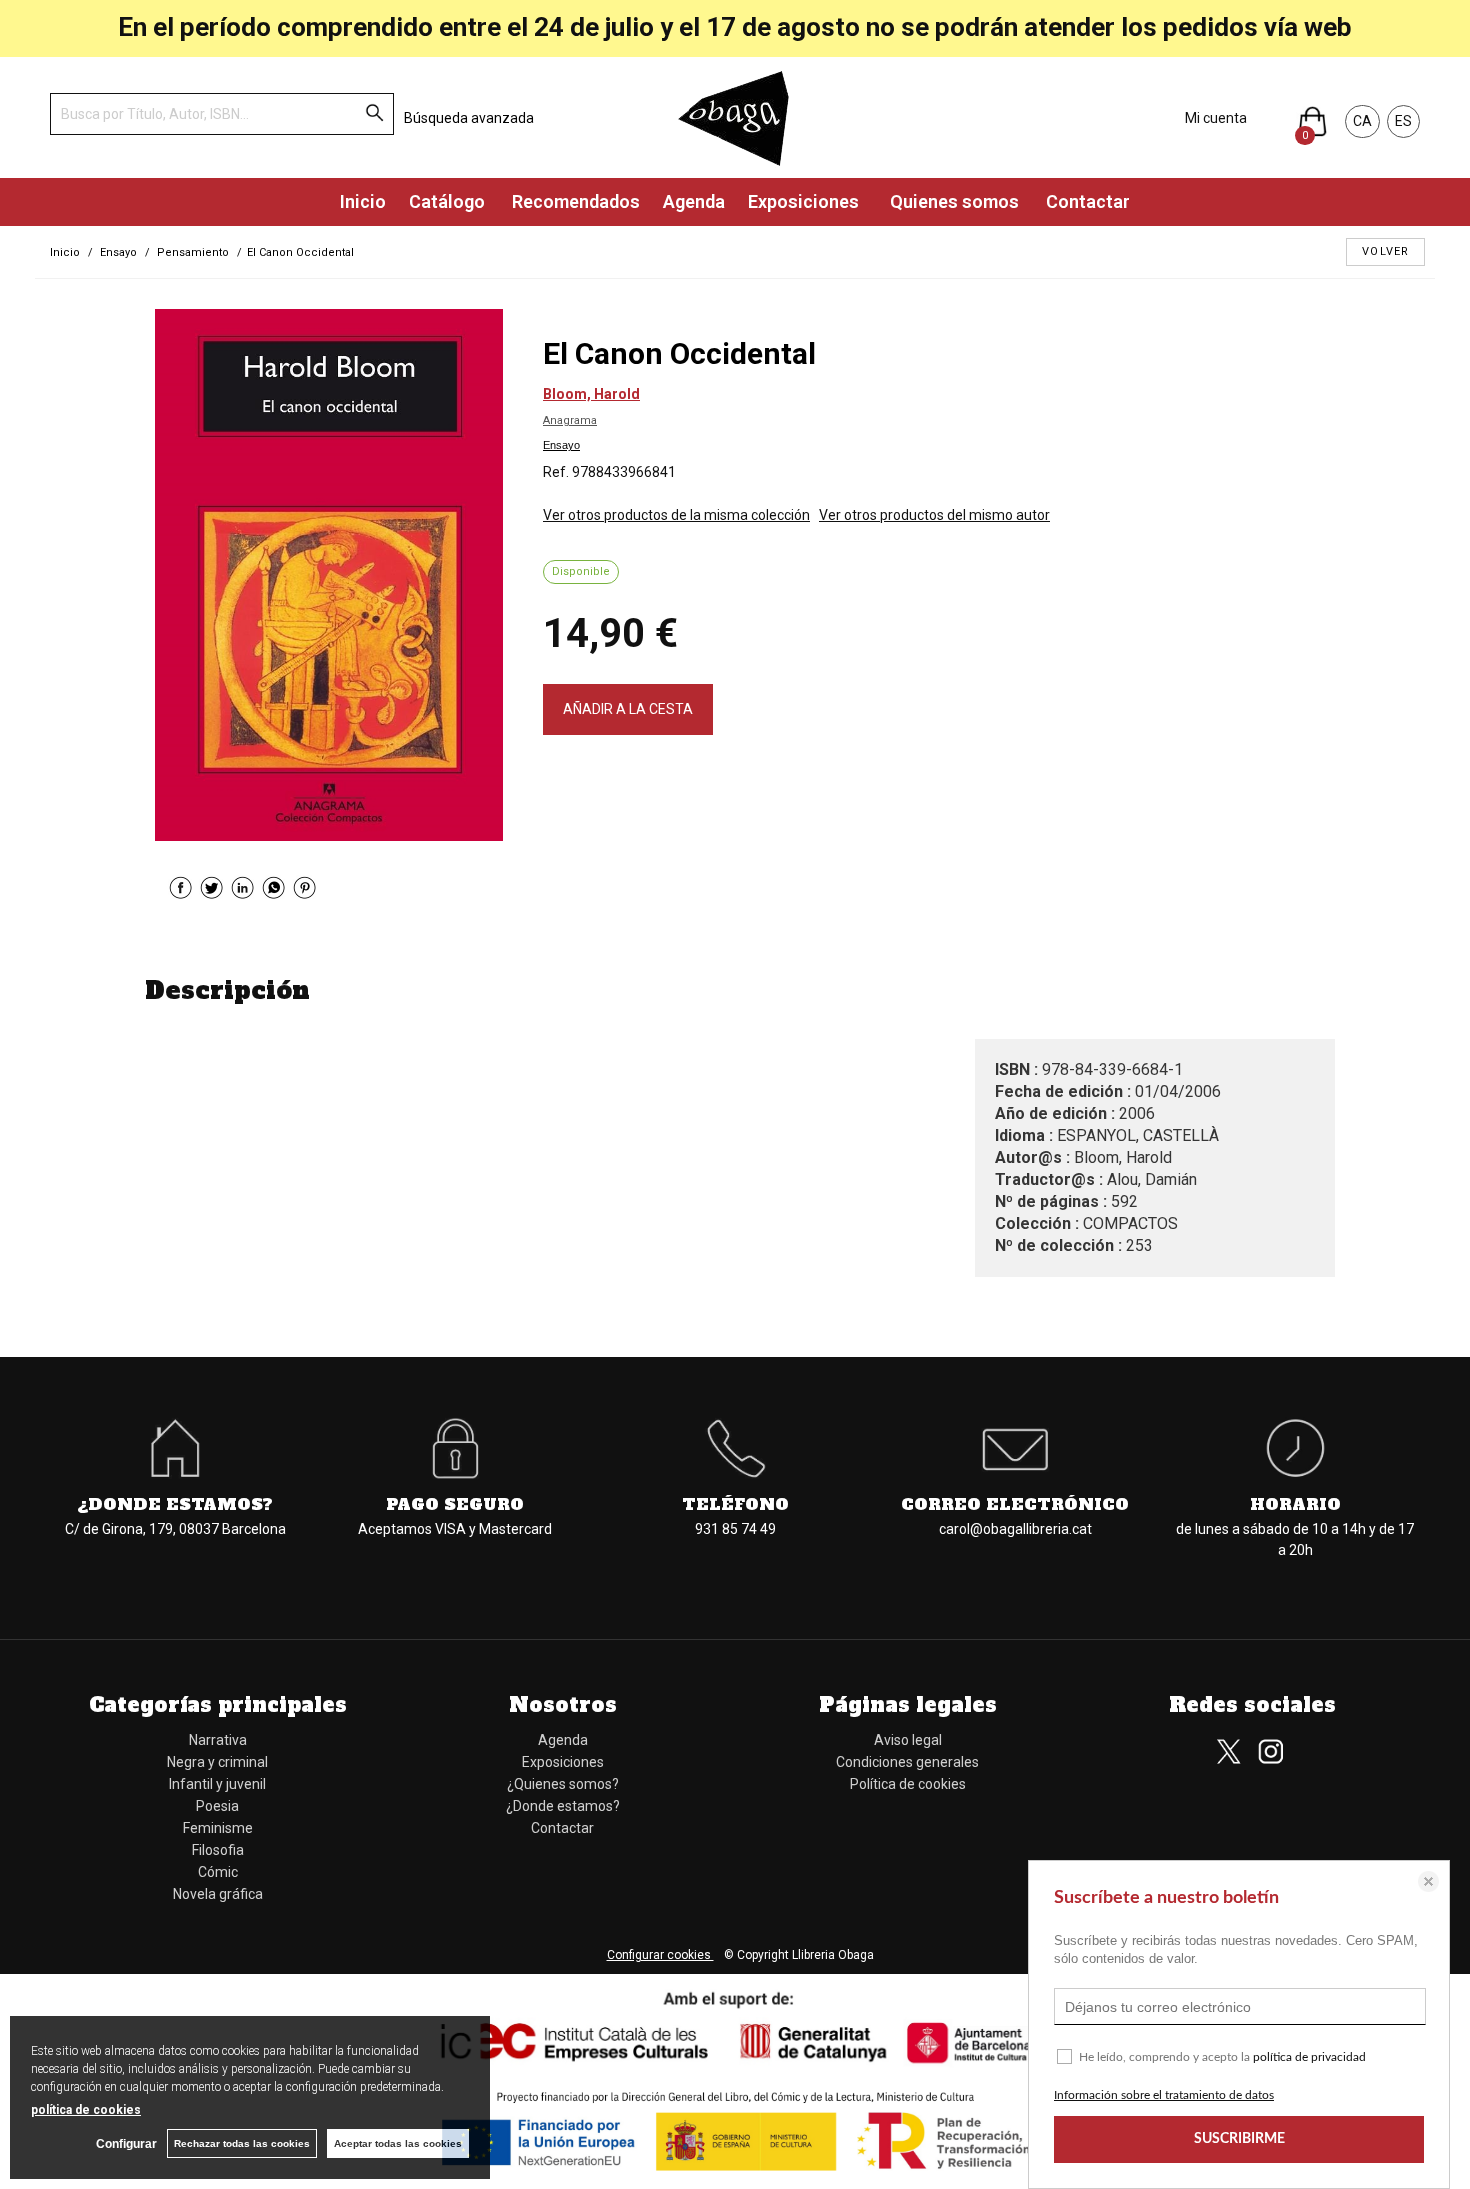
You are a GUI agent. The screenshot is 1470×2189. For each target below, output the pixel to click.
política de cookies (86, 2110)
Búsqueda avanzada (469, 118)
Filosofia (218, 1850)
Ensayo (561, 445)
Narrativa (218, 1740)
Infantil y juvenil (217, 1784)
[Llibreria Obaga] (735, 117)
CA (1362, 121)
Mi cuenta (1216, 118)
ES (1403, 121)
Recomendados (574, 201)
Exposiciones (805, 201)
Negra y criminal (217, 1762)
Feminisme (218, 1828)
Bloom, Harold (591, 394)
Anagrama (570, 420)
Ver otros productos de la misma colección (676, 515)
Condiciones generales (907, 1762)
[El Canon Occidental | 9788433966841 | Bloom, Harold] (329, 575)
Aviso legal (908, 1740)
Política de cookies (908, 1784)
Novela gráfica (218, 1894)
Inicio (363, 201)
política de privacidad (1309, 2057)
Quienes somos (952, 201)
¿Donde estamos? (563, 1806)
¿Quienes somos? (563, 1784)
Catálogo (447, 201)
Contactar (1086, 201)
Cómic (218, 1872)
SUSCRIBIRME (1239, 2139)
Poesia (217, 1806)
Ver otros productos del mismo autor (934, 515)
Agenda (694, 201)
